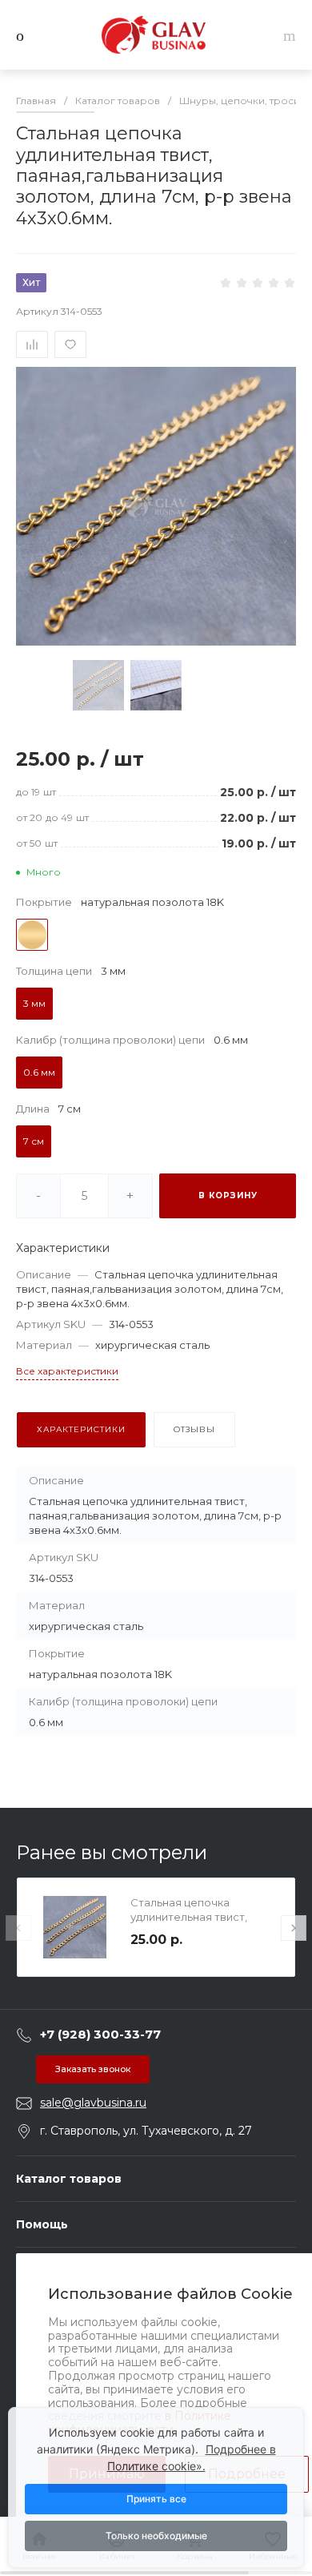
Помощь (42, 2224)
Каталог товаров (69, 2179)
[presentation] (18, 1928)
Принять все (156, 2499)
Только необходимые (156, 2536)
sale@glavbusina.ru (93, 2103)
